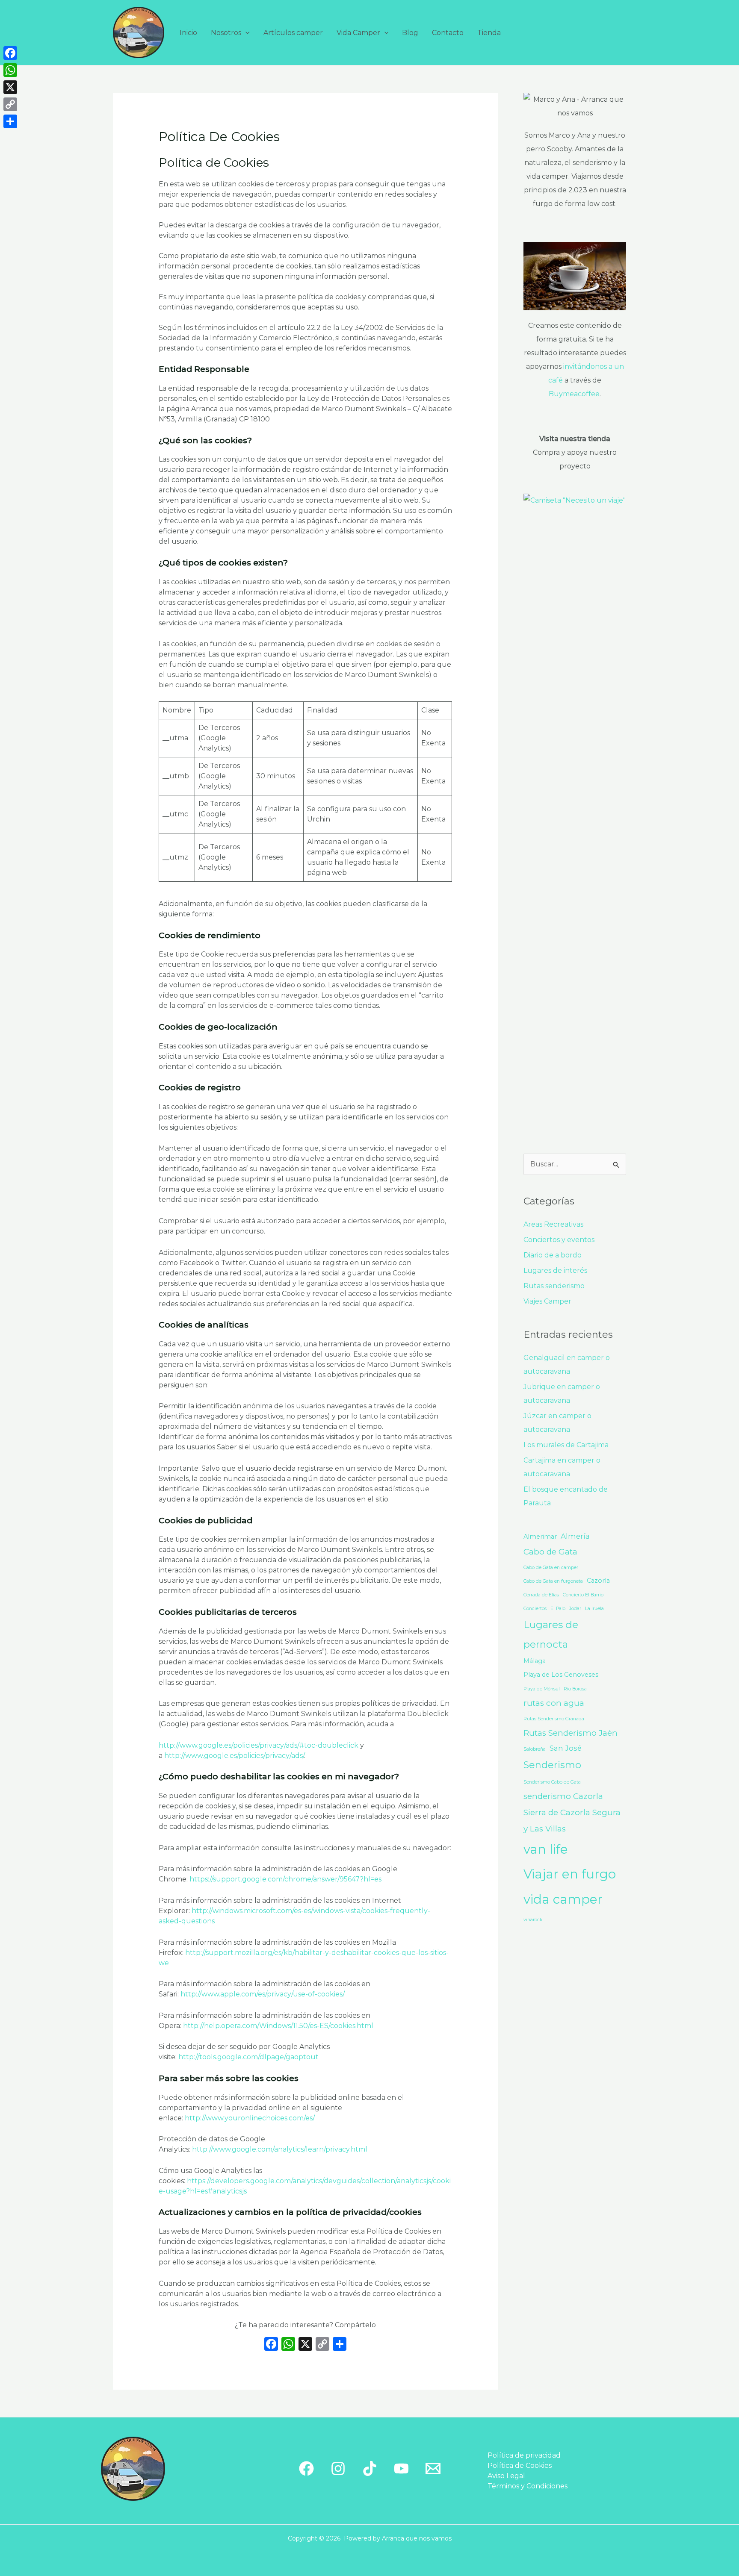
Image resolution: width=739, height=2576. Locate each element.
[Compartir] (10, 121)
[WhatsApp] (10, 70)
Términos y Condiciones (528, 2486)
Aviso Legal (506, 2476)
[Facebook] (271, 2345)
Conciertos (535, 1609)
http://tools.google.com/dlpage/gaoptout (248, 2057)
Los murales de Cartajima (566, 1445)
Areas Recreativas (553, 1224)
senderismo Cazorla (563, 1796)
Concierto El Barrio (583, 1595)
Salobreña (535, 1749)
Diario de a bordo (553, 1255)
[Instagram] (338, 2469)
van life (546, 1849)
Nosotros (226, 33)
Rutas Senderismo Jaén (571, 1733)
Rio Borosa (575, 1689)
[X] (305, 2345)
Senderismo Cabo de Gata (552, 1782)
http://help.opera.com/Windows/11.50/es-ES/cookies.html (278, 2026)
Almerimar (540, 1537)
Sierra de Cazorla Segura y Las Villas (572, 1821)
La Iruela (594, 1609)
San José (566, 1748)
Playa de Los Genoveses (561, 1675)
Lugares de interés (555, 1270)
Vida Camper (358, 33)
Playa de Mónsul (542, 1689)
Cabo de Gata (550, 1552)
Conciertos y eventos (559, 1240)
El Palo (558, 1609)
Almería (575, 1536)
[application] (245, 33)
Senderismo (552, 1765)
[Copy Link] (10, 104)
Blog (410, 33)
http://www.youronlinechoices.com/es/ (250, 2118)
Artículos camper (293, 33)
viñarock (533, 1920)
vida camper (563, 1899)
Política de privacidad (524, 2455)
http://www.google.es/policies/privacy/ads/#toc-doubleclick (259, 1745)
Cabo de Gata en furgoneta (553, 1581)
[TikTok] (370, 2469)
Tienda (489, 33)
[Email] (433, 2469)
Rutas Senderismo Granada (554, 1719)
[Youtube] (401, 2469)
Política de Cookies (520, 2466)
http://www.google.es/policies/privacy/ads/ (234, 1756)
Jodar (575, 1609)
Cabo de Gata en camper (551, 1568)
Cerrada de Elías (541, 1595)
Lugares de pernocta (551, 1634)
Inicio (188, 33)
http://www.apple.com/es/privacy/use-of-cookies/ (263, 1994)
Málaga (535, 1661)
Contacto (448, 33)
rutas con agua (554, 1703)
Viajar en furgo (570, 1874)
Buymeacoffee (574, 394)
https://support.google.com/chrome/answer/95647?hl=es (285, 1879)
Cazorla (598, 1581)
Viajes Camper (547, 1301)
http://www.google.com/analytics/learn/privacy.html (280, 2149)
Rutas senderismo (554, 1286)
